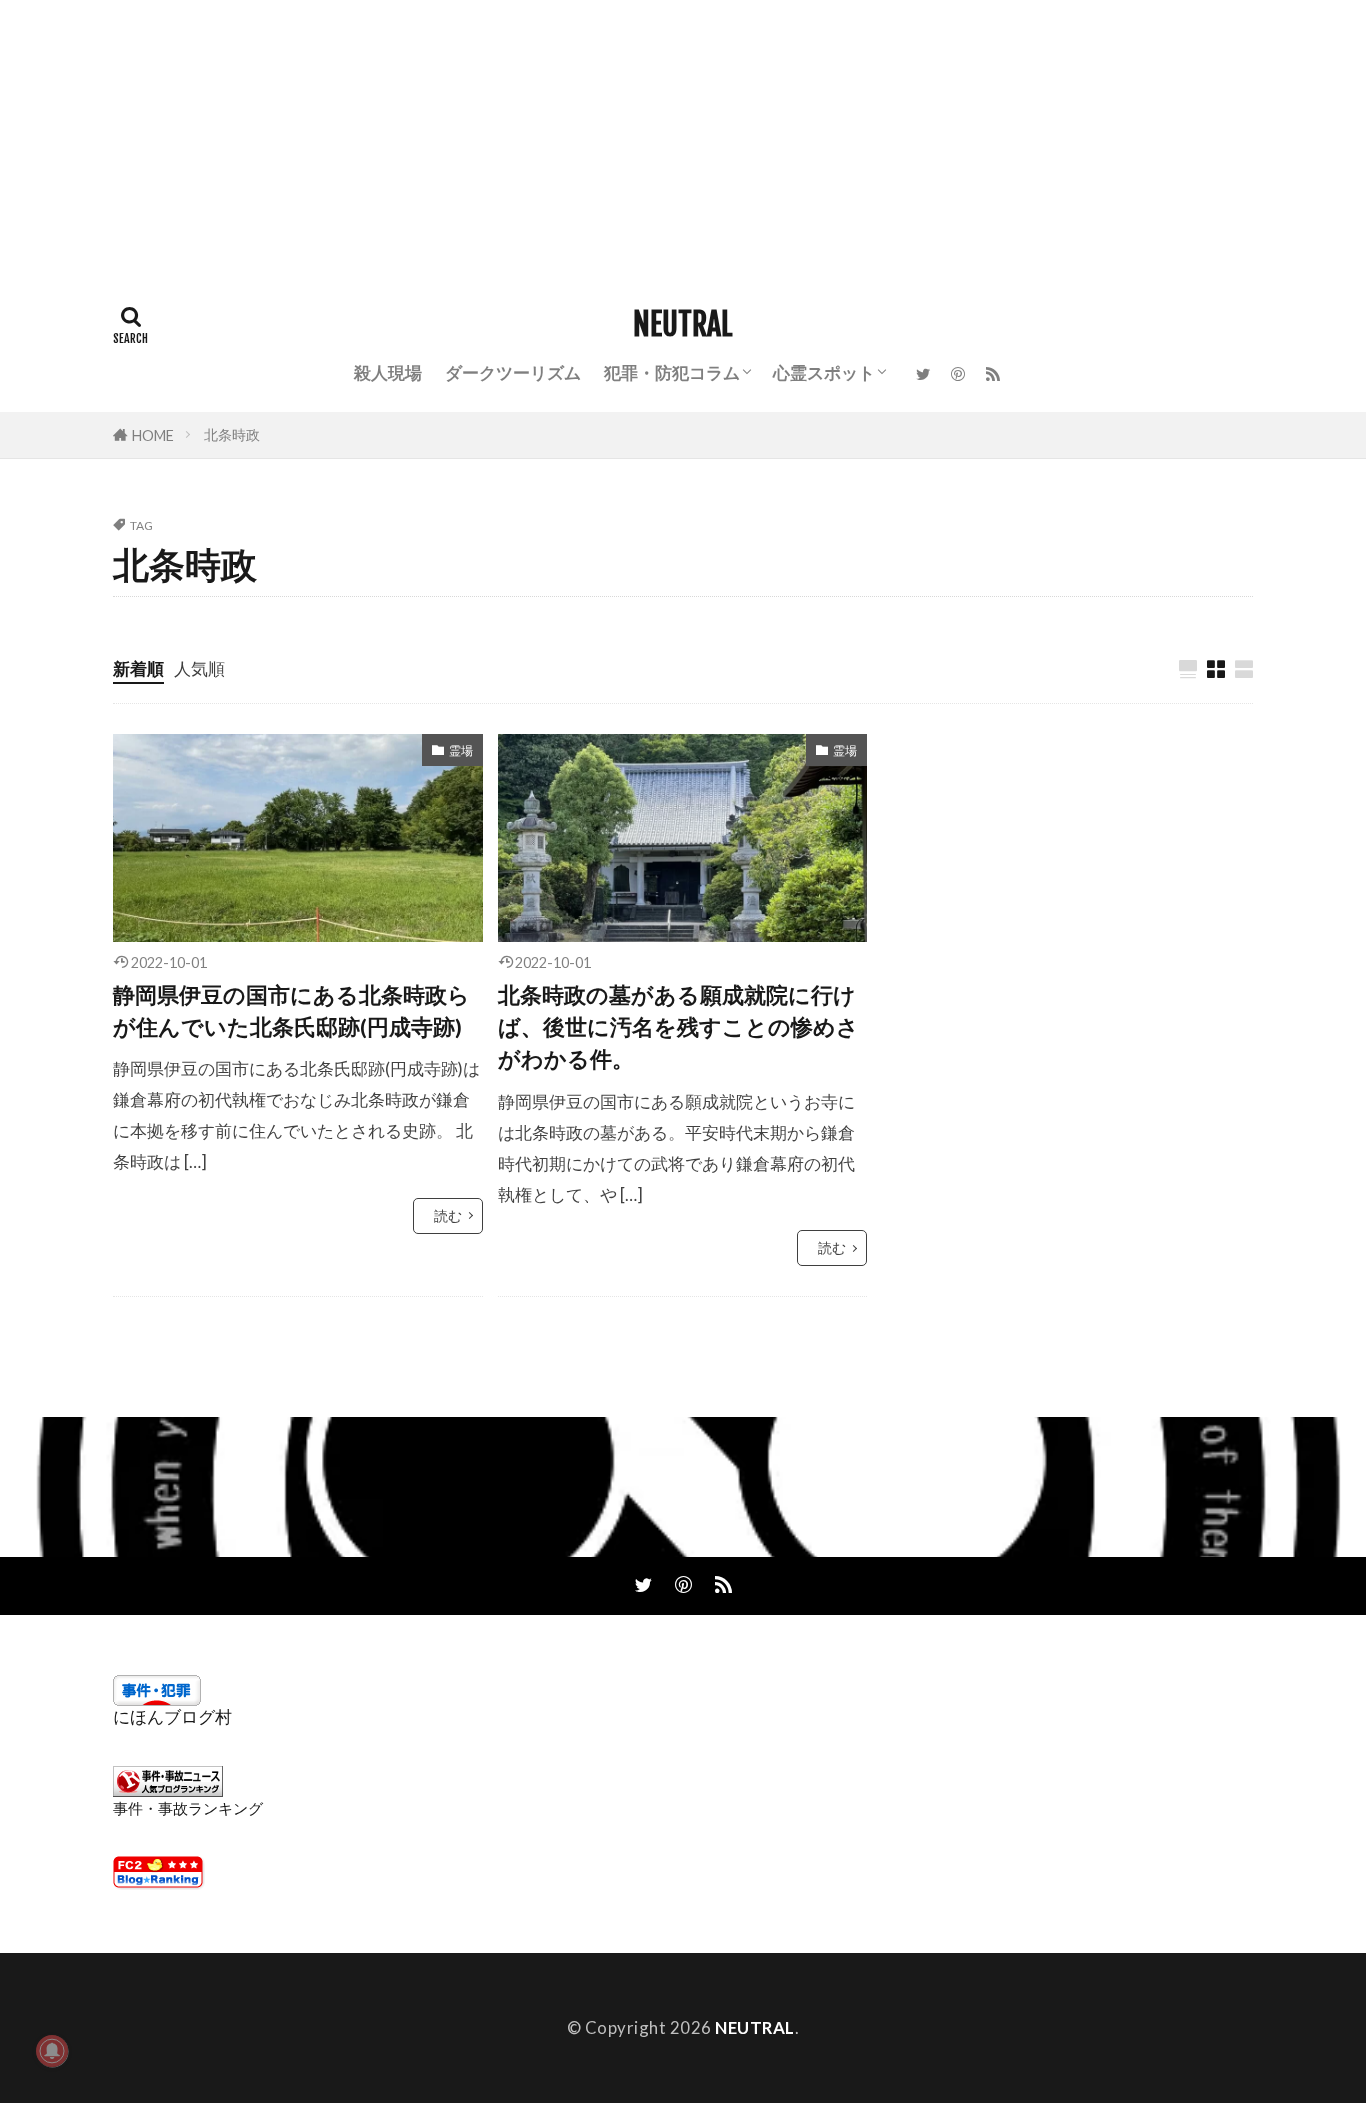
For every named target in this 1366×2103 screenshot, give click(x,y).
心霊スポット (824, 372)
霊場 (461, 750)
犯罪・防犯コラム (672, 372)
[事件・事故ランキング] (168, 1790)
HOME (153, 435)
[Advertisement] (600, 140)
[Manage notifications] (52, 2051)
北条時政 (232, 434)
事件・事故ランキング (188, 1808)
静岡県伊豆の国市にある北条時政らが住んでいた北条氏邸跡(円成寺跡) (291, 1011)
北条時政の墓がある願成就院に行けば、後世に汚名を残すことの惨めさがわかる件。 (678, 1027)
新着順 (138, 668)
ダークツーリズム (513, 372)
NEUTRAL (683, 325)
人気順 (199, 668)
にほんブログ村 (172, 1716)
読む (448, 1215)
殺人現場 (388, 372)
